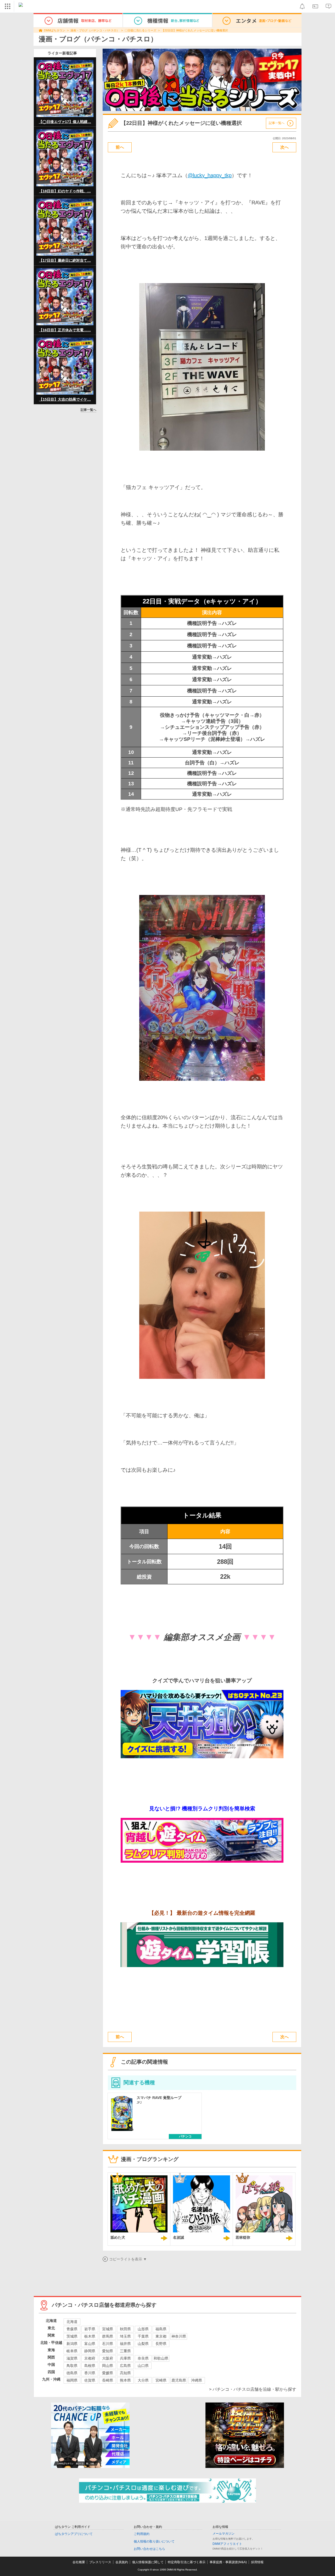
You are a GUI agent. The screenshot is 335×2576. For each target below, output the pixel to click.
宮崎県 (161, 2380)
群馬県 (108, 2336)
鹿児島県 (179, 2380)
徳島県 (72, 2373)
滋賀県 (72, 2358)
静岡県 (90, 2351)
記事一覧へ (88, 410)
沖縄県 (197, 2380)
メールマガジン (224, 2534)
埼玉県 (125, 2336)
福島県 (161, 2329)
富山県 (90, 2344)
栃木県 (90, 2336)
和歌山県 (161, 2358)
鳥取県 (72, 2366)
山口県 (143, 2366)
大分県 (143, 2380)
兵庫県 (125, 2358)
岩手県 (90, 2329)
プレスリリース (100, 2562)
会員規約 (122, 2562)
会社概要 (79, 2562)
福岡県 (72, 2380)
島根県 (90, 2366)
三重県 (125, 2351)
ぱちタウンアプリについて (74, 2534)
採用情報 (257, 2562)
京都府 (90, 2358)
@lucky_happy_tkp (210, 175)
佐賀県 (90, 2380)
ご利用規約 (142, 2534)
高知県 (125, 2373)
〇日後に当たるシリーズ (140, 30)
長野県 (161, 2344)
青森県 (72, 2329)
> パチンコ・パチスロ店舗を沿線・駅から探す (253, 2389)
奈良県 (143, 2358)
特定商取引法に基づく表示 (187, 2562)
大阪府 (108, 2358)
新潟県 (72, 2344)
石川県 (108, 2344)
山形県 (143, 2329)
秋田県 (125, 2329)
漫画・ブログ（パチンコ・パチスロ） (95, 30)
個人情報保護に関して (148, 2562)
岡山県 (108, 2366)
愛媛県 (108, 2373)
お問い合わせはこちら (149, 2549)
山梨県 (143, 2344)
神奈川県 (179, 2336)
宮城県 (108, 2329)
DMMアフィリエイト (227, 2544)
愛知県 (108, 2351)
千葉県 (143, 2336)
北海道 (72, 2322)
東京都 (161, 2336)
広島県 (125, 2366)
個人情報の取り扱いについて (154, 2541)
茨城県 (72, 2336)
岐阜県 (72, 2351)
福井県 (125, 2344)
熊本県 (125, 2380)
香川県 (90, 2373)
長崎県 (108, 2380)
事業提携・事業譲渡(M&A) (228, 2562)
